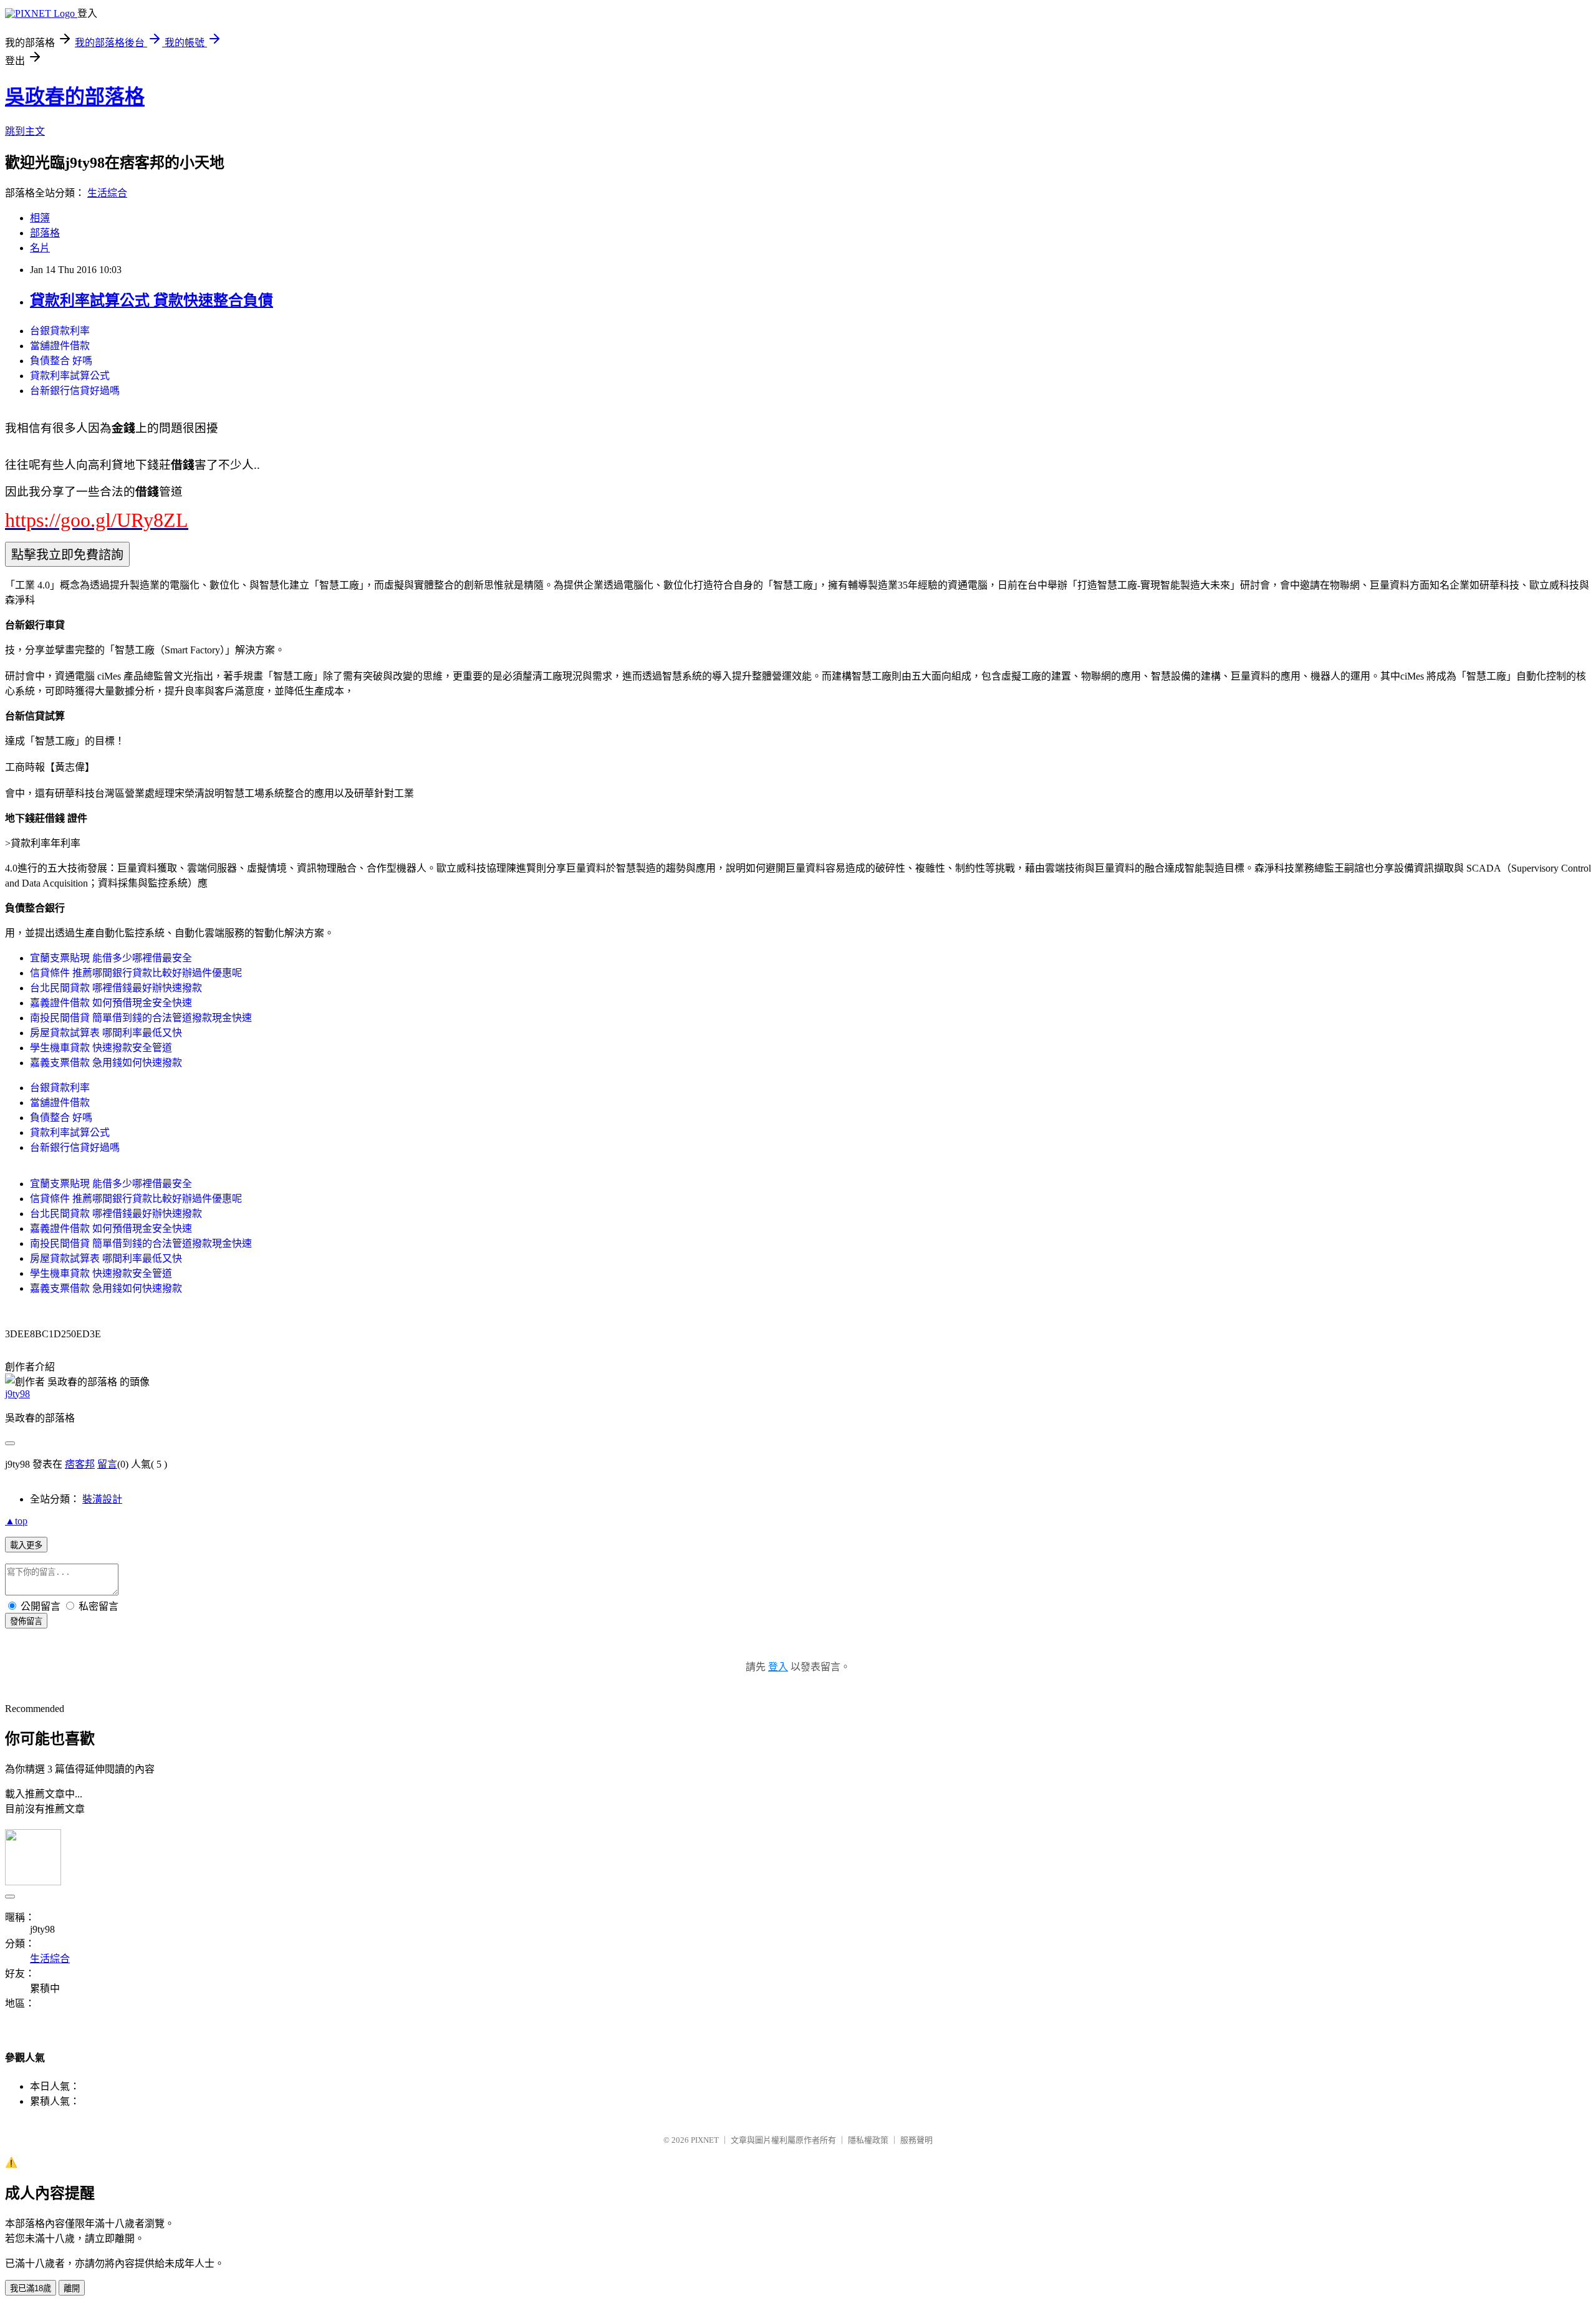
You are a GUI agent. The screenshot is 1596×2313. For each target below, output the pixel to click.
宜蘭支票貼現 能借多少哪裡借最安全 (111, 958)
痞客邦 (80, 1464)
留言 (107, 1464)
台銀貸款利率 (60, 331)
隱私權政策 (868, 2140)
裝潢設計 (102, 1499)
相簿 (40, 218)
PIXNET (705, 2140)
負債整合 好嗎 (61, 361)
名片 (40, 248)
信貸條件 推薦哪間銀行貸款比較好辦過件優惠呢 (136, 973)
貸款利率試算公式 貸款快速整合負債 (151, 301)
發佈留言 (26, 1621)
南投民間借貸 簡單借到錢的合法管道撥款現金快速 (141, 1018)
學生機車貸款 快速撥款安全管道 (101, 1048)
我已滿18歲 (31, 2288)
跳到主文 (25, 131)
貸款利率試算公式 (70, 376)
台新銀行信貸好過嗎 (75, 391)
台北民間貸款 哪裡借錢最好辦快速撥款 (116, 988)
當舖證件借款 (60, 346)
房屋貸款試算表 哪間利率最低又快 (106, 1033)
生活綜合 (107, 193)
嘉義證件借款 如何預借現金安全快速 (111, 1003)
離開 (72, 2288)
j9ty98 (17, 1394)
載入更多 (26, 1545)
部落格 (45, 233)
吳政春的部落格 (75, 97)
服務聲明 (916, 2140)
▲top (16, 1521)
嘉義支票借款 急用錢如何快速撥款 (106, 1063)
